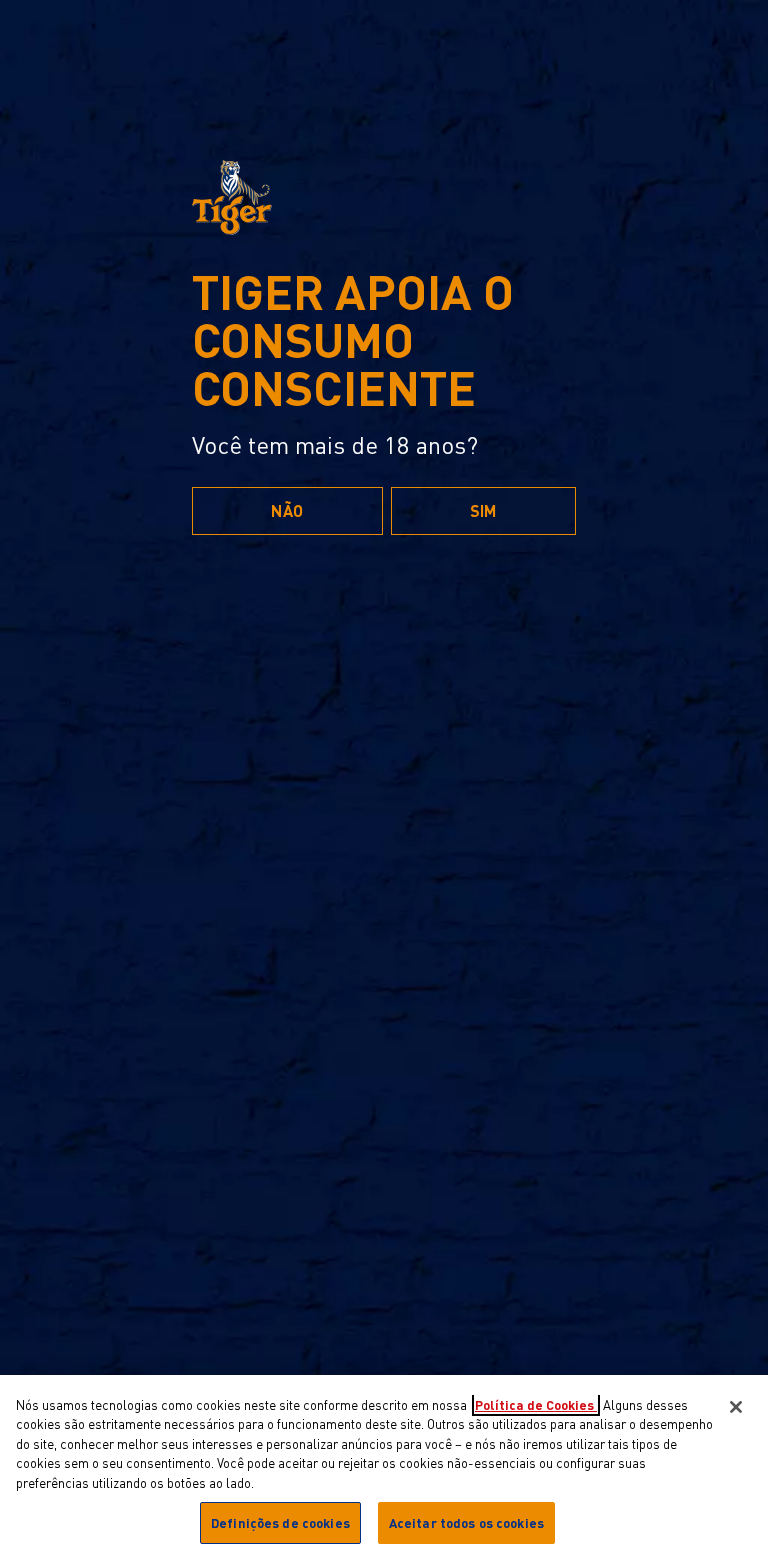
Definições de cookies (280, 1522)
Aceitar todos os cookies (466, 1522)
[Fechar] (736, 1407)
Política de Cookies (536, 1404)
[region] (384, 1467)
